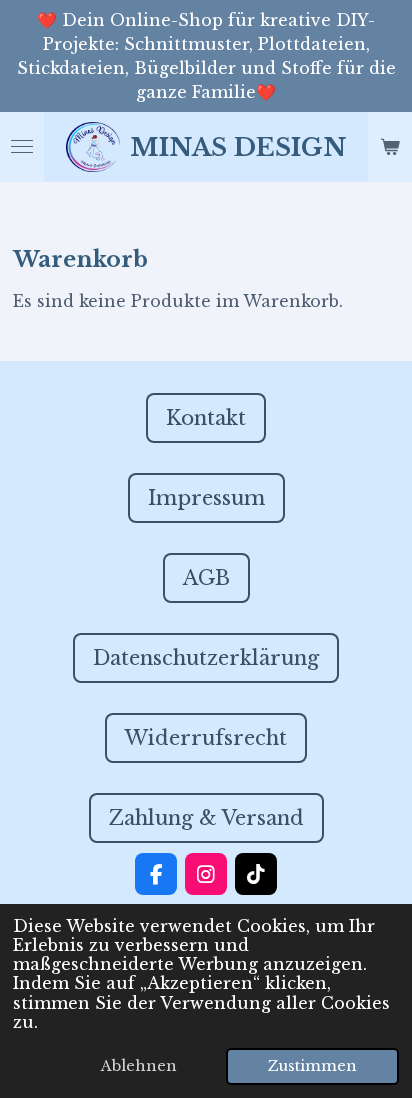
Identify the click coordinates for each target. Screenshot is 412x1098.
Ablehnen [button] (139, 1066)
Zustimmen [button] (312, 1066)
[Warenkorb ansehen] (390, 147)
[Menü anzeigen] (22, 147)
